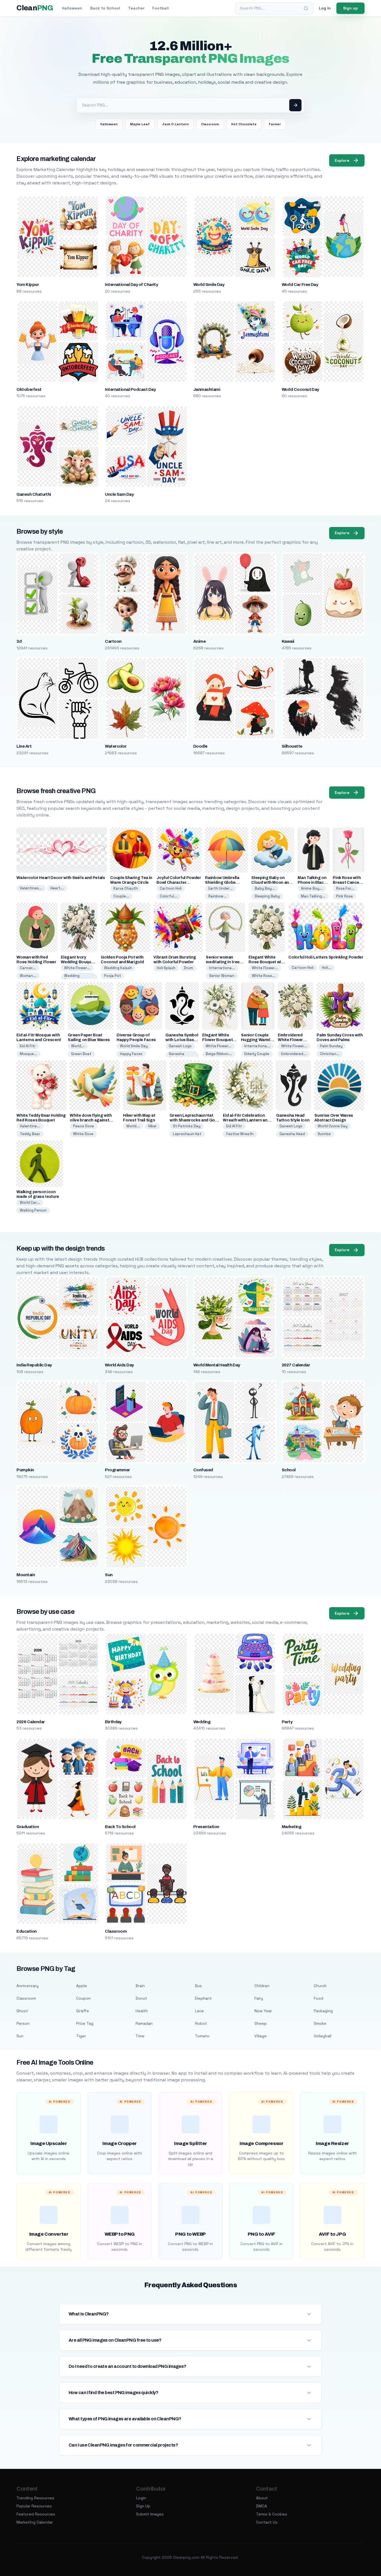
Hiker (152, 1126)
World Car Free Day (300, 285)
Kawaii (288, 641)
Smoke (320, 2023)
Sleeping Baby (267, 896)
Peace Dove (84, 1126)
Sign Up (143, 2506)
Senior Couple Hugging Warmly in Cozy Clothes (257, 1040)
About (262, 2498)
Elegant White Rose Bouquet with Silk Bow (267, 962)
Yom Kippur (28, 285)
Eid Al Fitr (28, 1046)
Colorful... (169, 896)
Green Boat (81, 1054)
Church (320, 1986)
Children (262, 1986)
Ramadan (144, 2023)
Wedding (202, 1722)
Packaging (323, 2011)
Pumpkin (25, 1470)
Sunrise (324, 1134)
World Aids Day (119, 1365)
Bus (198, 1986)
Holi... (327, 968)
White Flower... (77, 968)
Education (26, 1931)
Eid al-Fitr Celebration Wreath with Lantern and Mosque (246, 1120)
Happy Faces (131, 1054)
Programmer (117, 1470)
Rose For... (345, 888)
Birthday (113, 1722)
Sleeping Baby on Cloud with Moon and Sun (271, 883)
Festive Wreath (240, 1134)
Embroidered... (294, 1054)
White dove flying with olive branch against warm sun (91, 1120)
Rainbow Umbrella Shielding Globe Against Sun (222, 883)
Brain (140, 1986)
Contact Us (267, 2522)
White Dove (83, 1134)
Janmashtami (207, 389)
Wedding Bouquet (72, 978)
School (289, 1470)
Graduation (28, 1827)
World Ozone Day (333, 1126)
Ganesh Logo (180, 1046)
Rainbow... (217, 896)
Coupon (83, 1998)
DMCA (261, 2506)
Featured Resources (36, 2514)
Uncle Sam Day (119, 494)
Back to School (105, 8)
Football (161, 8)
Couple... (121, 896)
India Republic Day (34, 1365)
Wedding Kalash (118, 968)
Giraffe (83, 2011)
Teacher (136, 8)
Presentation (206, 1827)
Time (140, 2036)
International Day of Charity (131, 285)
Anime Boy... (312, 888)
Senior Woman (222, 976)
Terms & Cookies (272, 2514)
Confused (203, 1470)
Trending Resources (35, 2498)
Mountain (26, 1575)
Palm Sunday (331, 1046)
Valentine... (30, 1126)
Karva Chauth (126, 888)
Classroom (210, 124)
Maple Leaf (140, 124)
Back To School (120, 1827)
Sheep (261, 2023)
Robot (201, 2023)
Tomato (202, 2036)
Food (319, 1998)
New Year (263, 2011)
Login (141, 2498)
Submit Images (150, 2514)
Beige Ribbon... (219, 1054)
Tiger (81, 2036)
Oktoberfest (29, 389)
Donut (141, 1998)
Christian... (330, 1054)
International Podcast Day (130, 389)
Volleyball (323, 2036)
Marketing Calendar (35, 2522)
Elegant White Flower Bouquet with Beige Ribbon (219, 1040)
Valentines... (31, 888)
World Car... (30, 1202)
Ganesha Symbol (177, 1056)
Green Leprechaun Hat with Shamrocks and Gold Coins (194, 1120)
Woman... (28, 976)
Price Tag (85, 2023)
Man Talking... (313, 896)
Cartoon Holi (171, 888)
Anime (199, 641)
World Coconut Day (300, 389)
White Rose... (264, 976)
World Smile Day (209, 285)
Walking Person (33, 1210)
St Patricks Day (187, 1126)
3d (19, 641)
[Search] (306, 8)
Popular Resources (34, 2506)
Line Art (24, 746)
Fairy (259, 1998)
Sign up (350, 8)
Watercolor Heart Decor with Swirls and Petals (61, 878)
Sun (109, 1575)
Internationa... (222, 968)
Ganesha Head (292, 1134)
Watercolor (116, 746)
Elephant (203, 1998)
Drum (188, 968)
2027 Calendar (296, 1365)
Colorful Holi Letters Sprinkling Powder (326, 957)
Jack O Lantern (175, 124)
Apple (82, 1986)
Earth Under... (220, 888)
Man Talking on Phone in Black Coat (312, 883)
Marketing (291, 1827)
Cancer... (28, 968)
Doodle (200, 746)
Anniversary (27, 1986)
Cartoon (113, 641)
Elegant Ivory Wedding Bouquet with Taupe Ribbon (78, 962)
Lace (199, 2011)
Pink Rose (344, 896)
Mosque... (28, 1054)
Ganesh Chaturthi (34, 494)
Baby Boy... (265, 888)
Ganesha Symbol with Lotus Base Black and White (182, 1040)
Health (142, 2011)
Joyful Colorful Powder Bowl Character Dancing (179, 883)
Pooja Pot (113, 976)
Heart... (57, 888)
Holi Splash (166, 968)
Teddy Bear (30, 1134)
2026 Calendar (31, 1722)
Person (23, 2023)
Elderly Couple (257, 1054)
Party (287, 1722)
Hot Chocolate (244, 124)
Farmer (275, 124)
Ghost (22, 2011)
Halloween (72, 8)
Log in (325, 8)
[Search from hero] (295, 105)
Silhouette (292, 746)
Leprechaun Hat (187, 1134)
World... (78, 1046)
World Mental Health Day (217, 1365)
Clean (35, 8)
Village (261, 2036)
